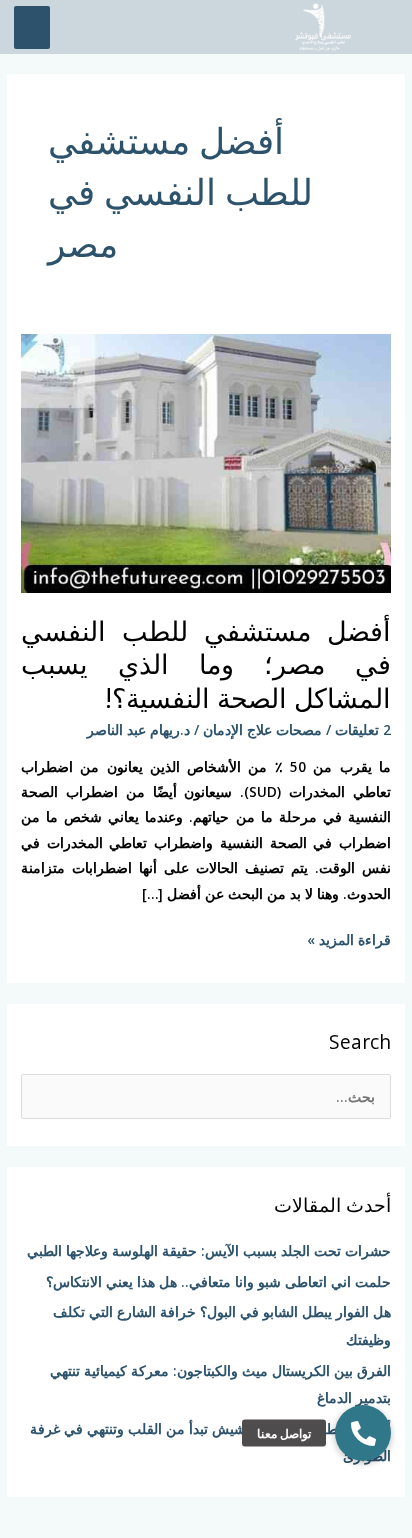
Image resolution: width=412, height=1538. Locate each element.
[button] (363, 1433)
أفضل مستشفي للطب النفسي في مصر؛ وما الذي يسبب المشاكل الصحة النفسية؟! (206, 664)
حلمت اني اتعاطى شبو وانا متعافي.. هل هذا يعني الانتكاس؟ (218, 1281)
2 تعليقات (363, 729)
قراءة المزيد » (349, 938)
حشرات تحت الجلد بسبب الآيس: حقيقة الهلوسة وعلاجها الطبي (209, 1250)
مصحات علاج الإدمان (262, 729)
